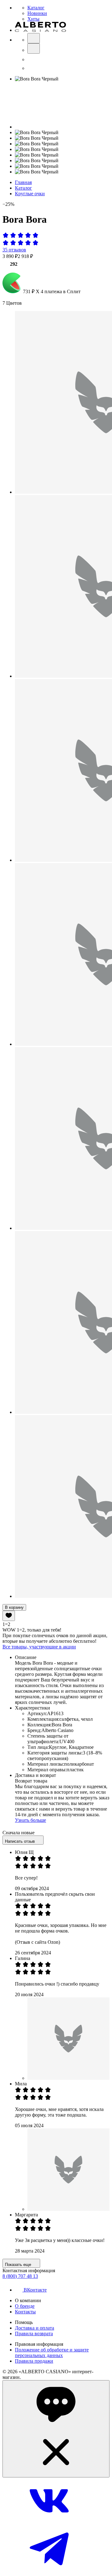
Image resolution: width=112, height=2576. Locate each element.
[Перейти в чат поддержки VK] (49, 2523)
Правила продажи (34, 2361)
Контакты (25, 2312)
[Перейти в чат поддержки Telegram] (49, 2571)
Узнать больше (30, 1820)
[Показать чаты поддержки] (56, 2429)
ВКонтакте (35, 2290)
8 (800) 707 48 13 (20, 2276)
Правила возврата (34, 2333)
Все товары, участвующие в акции (39, 1647)
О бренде (25, 2306)
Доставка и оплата (35, 2328)
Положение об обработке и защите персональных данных (52, 2353)
